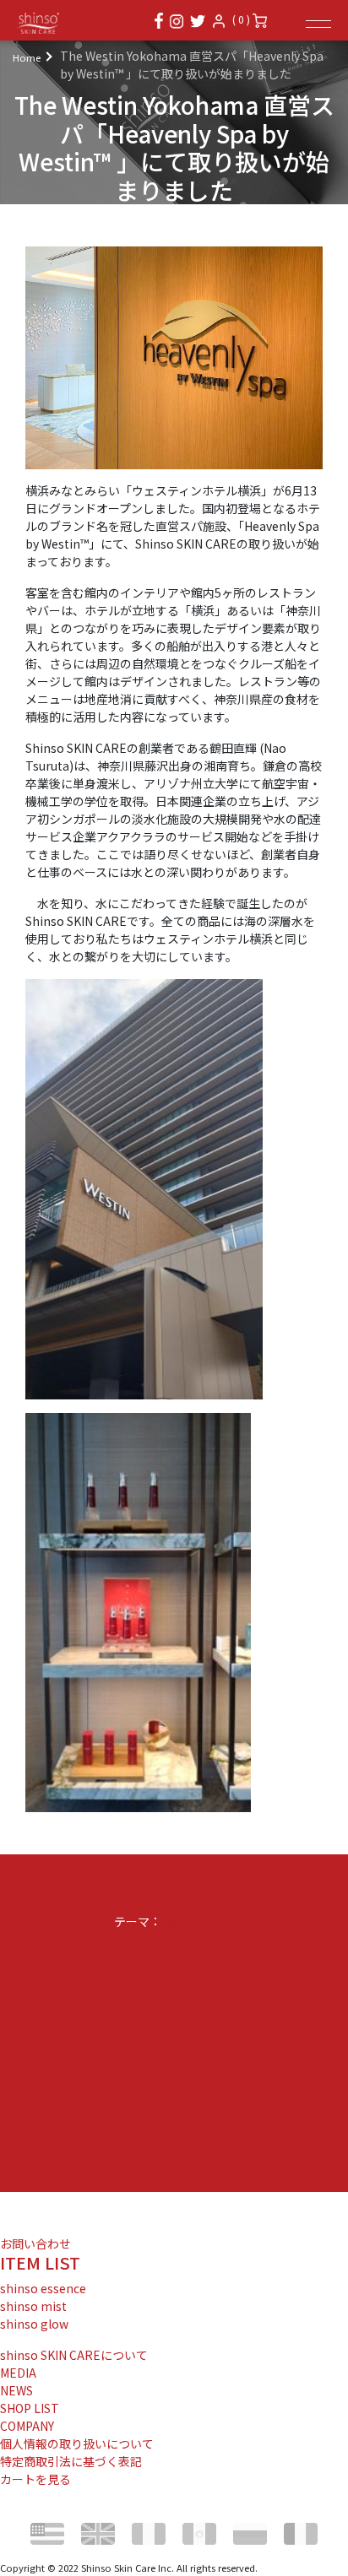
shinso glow (34, 2324)
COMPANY (27, 2426)
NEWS (16, 2390)
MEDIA (18, 2373)
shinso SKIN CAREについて (74, 2355)
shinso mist (33, 2306)
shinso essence (43, 2288)
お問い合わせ (35, 2243)
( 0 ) (242, 19)
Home (27, 57)
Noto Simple (199, 1921)
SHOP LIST (30, 2408)
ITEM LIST (40, 2262)
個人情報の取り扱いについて (77, 2443)
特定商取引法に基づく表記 (71, 2461)
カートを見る (35, 2479)
